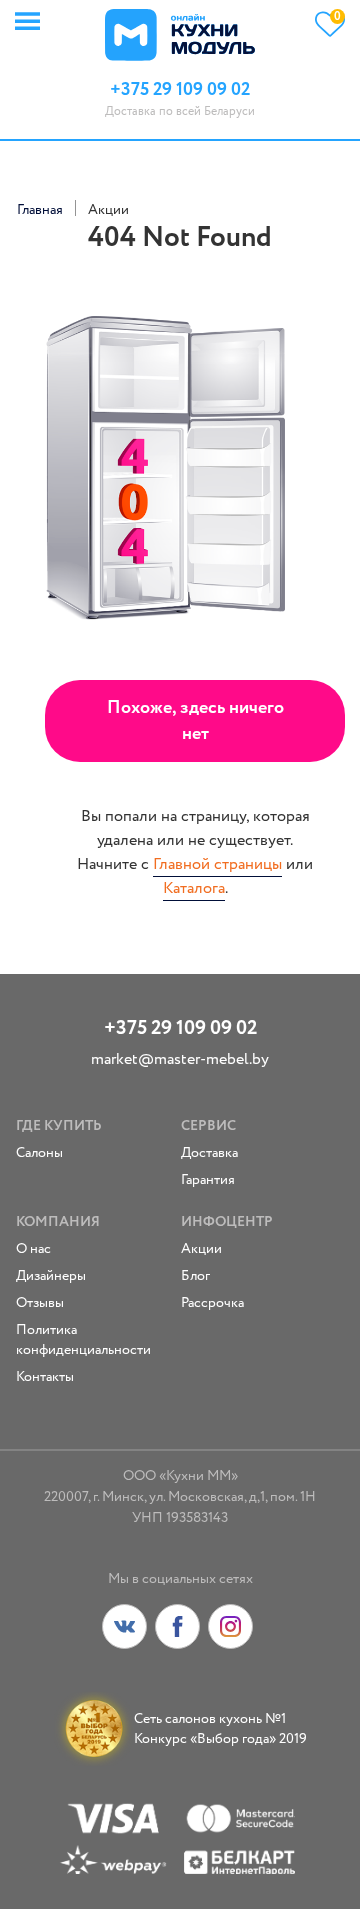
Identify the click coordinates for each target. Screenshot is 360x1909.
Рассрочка (212, 1303)
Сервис (208, 1126)
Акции (201, 1249)
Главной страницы (217, 864)
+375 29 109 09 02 (180, 1028)
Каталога (194, 888)
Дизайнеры (51, 1276)
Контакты (45, 1377)
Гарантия (208, 1180)
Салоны (39, 1153)
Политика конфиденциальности (83, 1340)
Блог (195, 1276)
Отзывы (40, 1303)
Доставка (209, 1153)
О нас (33, 1249)
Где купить (59, 1126)
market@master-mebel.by (180, 1059)
